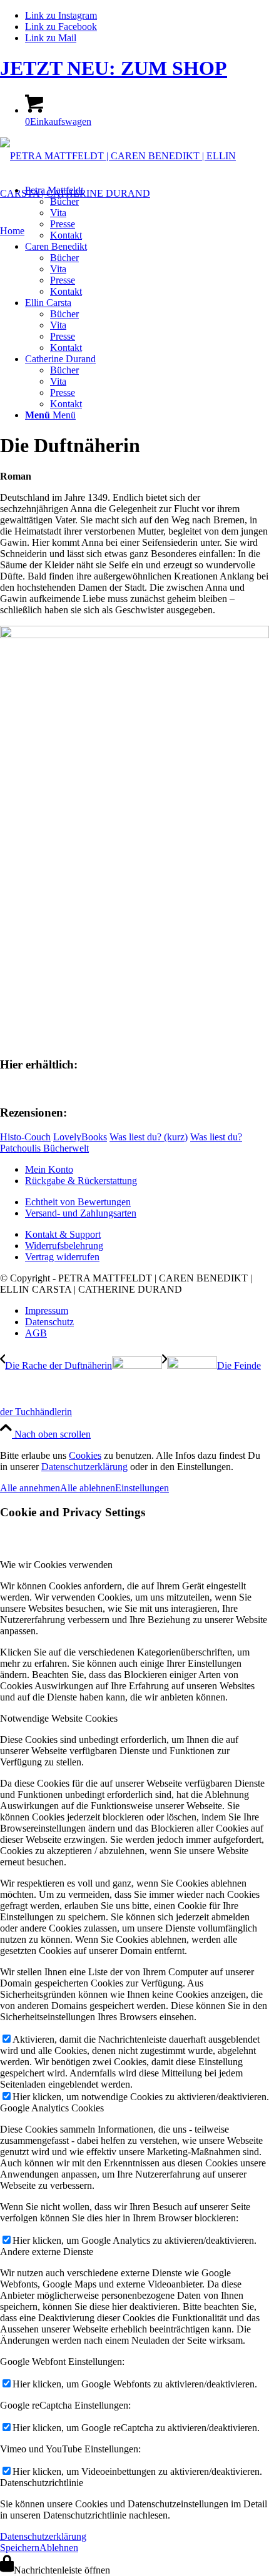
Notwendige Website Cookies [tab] (59, 1718)
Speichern (20, 2548)
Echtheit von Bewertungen (78, 1202)
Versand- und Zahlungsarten (81, 1213)
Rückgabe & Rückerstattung (81, 1181)
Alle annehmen (30, 1488)
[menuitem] (147, 213)
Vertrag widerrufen (62, 1257)
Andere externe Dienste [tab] (47, 2252)
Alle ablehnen (88, 1488)
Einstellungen (142, 1488)
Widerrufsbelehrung (64, 1246)
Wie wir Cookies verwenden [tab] (56, 1565)
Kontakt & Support (63, 1234)
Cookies (85, 1455)
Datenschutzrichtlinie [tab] (42, 2483)
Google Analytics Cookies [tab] (52, 2108)
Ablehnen (59, 2548)
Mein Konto (49, 1169)
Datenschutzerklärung (84, 1467)
